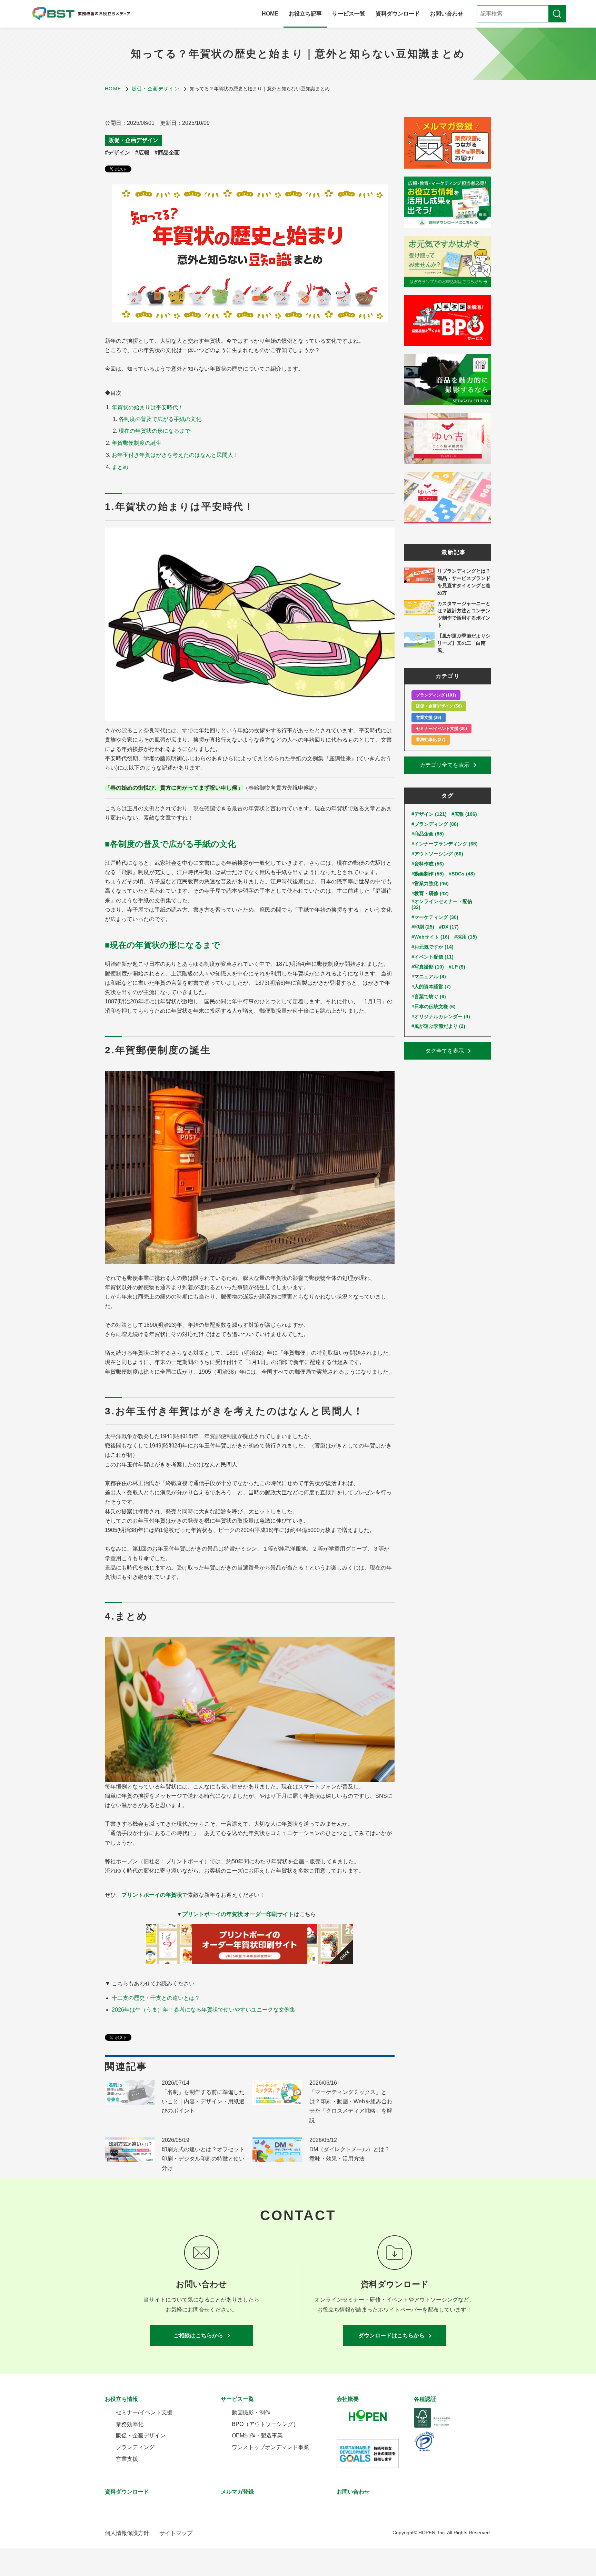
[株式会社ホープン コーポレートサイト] (375, 2417)
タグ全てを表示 (445, 1051)
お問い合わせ (447, 14)
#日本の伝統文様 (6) (434, 1006)
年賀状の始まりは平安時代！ (148, 407)
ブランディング (135, 2447)
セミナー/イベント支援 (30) (441, 729)
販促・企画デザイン (133, 140)
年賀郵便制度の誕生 (137, 443)
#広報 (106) (464, 814)
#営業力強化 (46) (430, 883)
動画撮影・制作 (251, 2412)
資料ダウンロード (398, 14)
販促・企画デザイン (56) (439, 706)
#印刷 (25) (423, 927)
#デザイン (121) (429, 814)
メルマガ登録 (237, 2492)
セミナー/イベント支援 (144, 2412)
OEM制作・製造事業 (257, 2435)
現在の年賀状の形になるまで (155, 431)
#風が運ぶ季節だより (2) (438, 1026)
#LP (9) (457, 967)
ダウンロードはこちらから (391, 2336)
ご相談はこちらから (198, 2336)
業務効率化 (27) (431, 740)
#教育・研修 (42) (430, 893)
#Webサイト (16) (430, 937)
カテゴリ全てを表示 (445, 765)
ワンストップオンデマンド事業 (270, 2447)
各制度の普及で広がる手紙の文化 (160, 419)
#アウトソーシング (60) (437, 854)
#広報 (142, 153)
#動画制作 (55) (428, 874)
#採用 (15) (466, 937)
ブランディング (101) (436, 695)
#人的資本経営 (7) (431, 986)
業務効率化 (130, 2424)
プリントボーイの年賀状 (152, 1895)
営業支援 (127, 2459)
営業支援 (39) (429, 718)
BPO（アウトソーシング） (265, 2424)
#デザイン (117, 153)
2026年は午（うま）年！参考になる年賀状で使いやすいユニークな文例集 (203, 2010)
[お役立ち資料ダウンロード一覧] (448, 202)
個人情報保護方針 (127, 2533)
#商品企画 (167, 153)
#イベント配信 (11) (433, 957)
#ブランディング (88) (435, 824)
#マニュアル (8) (429, 976)
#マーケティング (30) (435, 917)
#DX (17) (449, 927)
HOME (270, 14)
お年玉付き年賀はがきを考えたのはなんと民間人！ (175, 455)
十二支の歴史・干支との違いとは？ (156, 1998)
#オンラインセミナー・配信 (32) (442, 904)
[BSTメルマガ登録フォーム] (448, 143)
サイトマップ (176, 2533)
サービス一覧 (349, 14)
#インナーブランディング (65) (445, 844)
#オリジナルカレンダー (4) (441, 1016)
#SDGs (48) (462, 874)
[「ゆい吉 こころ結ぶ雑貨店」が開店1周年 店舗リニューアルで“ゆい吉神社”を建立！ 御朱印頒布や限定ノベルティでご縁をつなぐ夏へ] (448, 439)
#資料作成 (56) (428, 864)
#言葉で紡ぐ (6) (429, 996)
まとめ (120, 467)
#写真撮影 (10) (428, 967)
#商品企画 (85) (428, 834)
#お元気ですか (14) (433, 947)
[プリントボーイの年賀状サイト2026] (250, 1944)
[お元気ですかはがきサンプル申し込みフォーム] (448, 261)
